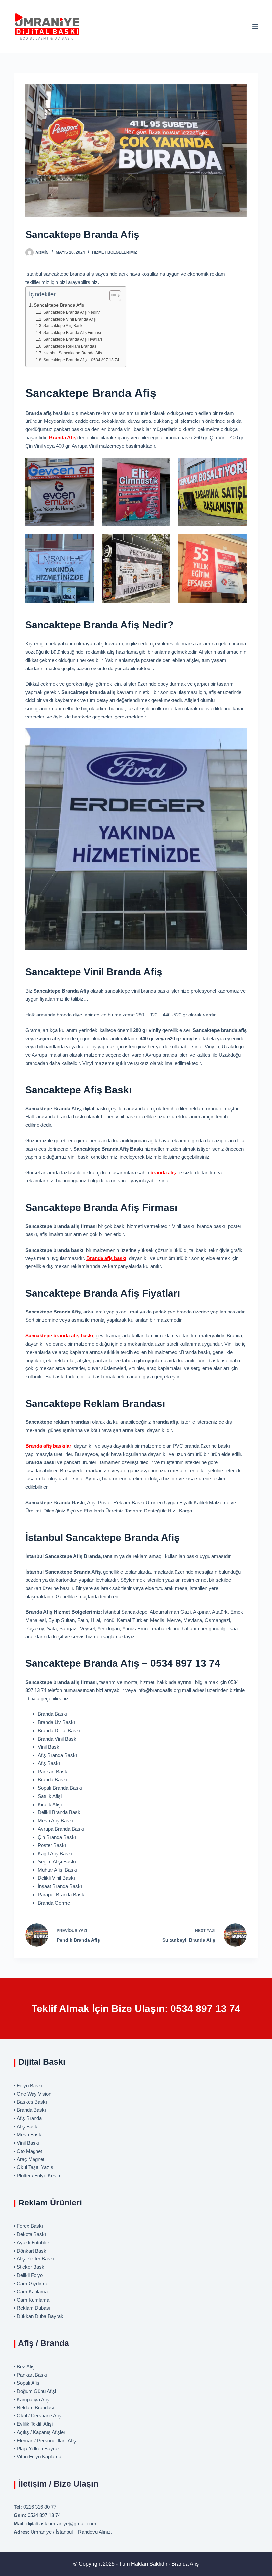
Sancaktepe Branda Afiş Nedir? (71, 312)
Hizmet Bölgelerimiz (114, 252)
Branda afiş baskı (106, 1258)
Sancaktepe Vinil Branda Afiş (69, 319)
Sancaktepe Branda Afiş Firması (72, 333)
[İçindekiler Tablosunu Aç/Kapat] (112, 296)
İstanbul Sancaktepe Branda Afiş (72, 353)
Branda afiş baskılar (48, 1446)
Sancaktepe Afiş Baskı (63, 326)
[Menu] (255, 26)
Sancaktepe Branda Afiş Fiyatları (72, 339)
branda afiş (163, 1173)
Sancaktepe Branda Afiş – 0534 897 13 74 (81, 360)
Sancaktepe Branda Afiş (59, 305)
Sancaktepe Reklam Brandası (70, 346)
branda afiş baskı (59, 1336)
